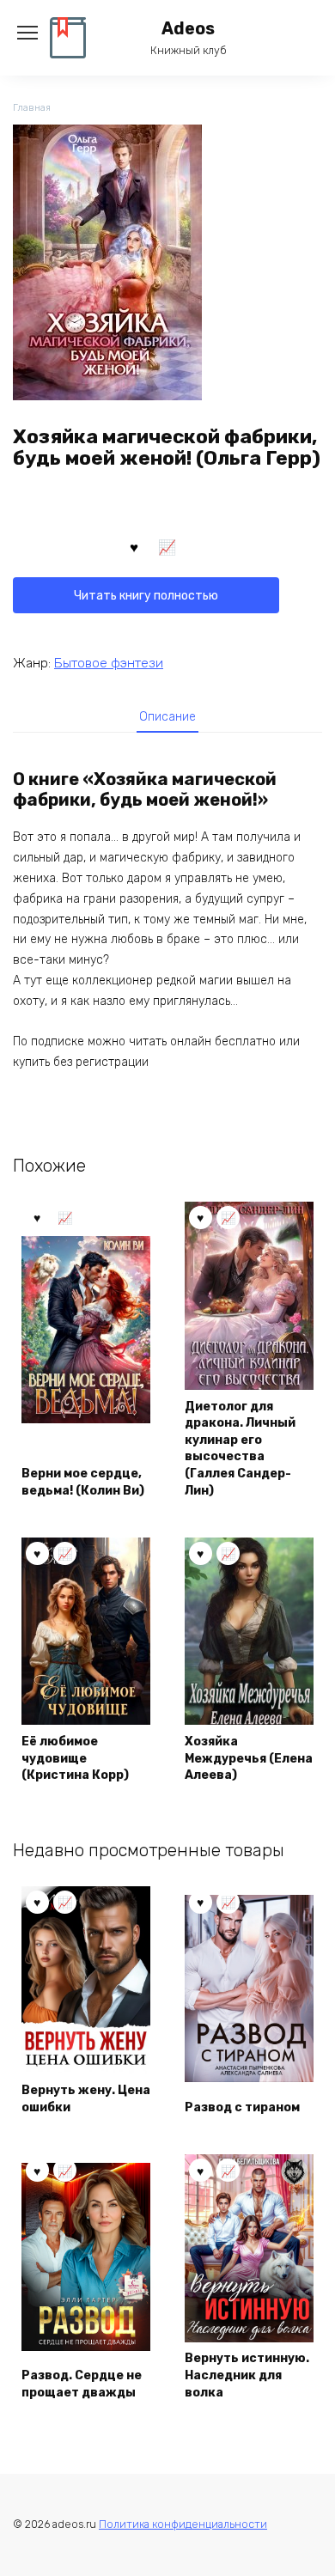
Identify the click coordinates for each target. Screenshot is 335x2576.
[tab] (167, 716)
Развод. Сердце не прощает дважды (82, 2384)
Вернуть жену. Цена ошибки (86, 2099)
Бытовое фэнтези (109, 663)
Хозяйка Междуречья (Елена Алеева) (249, 1758)
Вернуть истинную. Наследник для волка (247, 2375)
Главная (32, 108)
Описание (167, 717)
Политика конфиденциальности (183, 2524)
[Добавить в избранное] (134, 546)
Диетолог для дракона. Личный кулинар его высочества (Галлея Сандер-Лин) (240, 1449)
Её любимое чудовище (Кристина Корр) (75, 1758)
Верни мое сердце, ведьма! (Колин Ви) (83, 1482)
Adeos (188, 29)
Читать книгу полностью (146, 596)
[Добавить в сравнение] (167, 546)
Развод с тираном (242, 2107)
